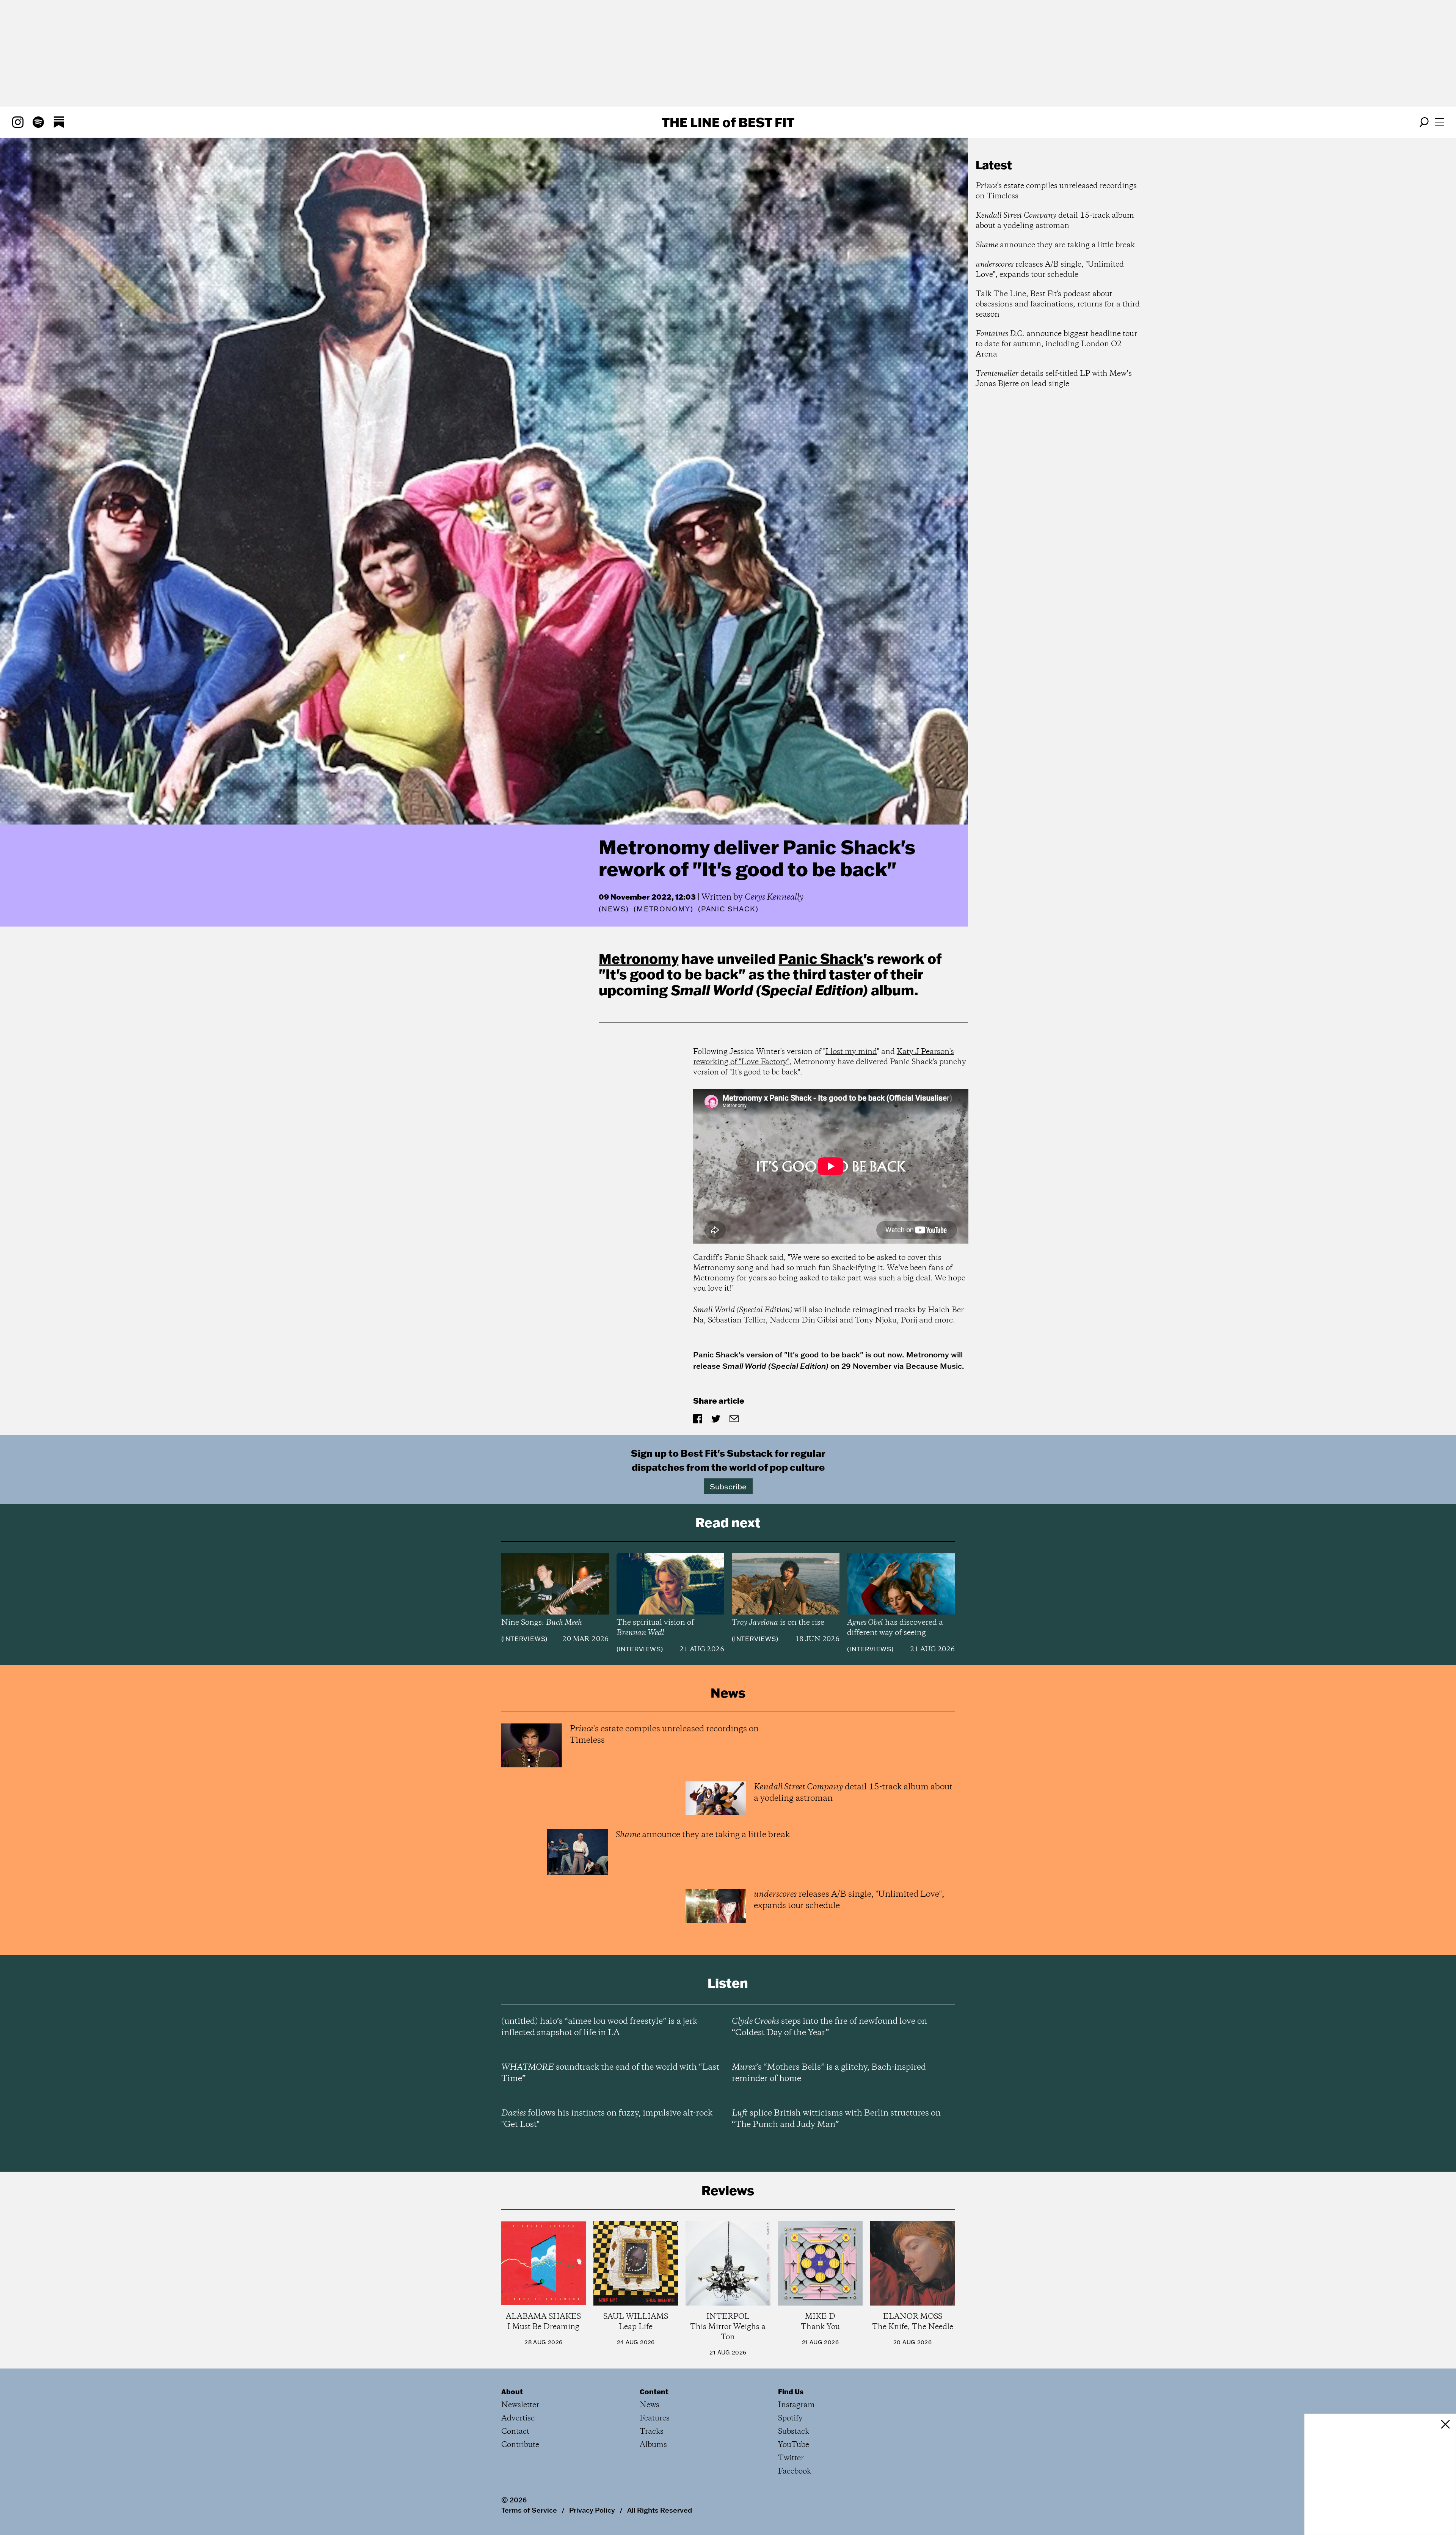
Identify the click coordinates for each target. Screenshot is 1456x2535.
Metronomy (639, 958)
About (512, 2392)
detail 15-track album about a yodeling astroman (1055, 221)
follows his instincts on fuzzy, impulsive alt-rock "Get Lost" (607, 2119)
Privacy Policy (592, 2510)
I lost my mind (851, 1052)
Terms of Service (529, 2510)
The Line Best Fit (728, 122)
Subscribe (728, 1486)
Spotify (790, 2418)
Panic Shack (821, 958)
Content (654, 2392)
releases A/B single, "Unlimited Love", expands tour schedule (1050, 270)
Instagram (796, 2405)
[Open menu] (1439, 122)
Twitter (791, 2458)
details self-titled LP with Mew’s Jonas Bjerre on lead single (1054, 379)
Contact (515, 2432)
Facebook (795, 2471)
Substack (794, 2432)
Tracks (652, 2432)
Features (655, 2418)
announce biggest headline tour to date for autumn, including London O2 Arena (1056, 344)
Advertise (518, 2418)
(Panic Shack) (728, 909)
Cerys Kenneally (774, 897)
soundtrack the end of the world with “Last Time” (610, 2073)
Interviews (524, 1639)
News (614, 909)
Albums (653, 2445)
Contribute (520, 2445)
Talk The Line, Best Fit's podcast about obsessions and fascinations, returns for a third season (1058, 304)
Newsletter (520, 2405)
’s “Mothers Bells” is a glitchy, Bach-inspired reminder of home (829, 2073)
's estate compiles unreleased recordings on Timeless (1056, 191)
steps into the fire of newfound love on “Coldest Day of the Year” (829, 2027)
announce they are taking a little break (1055, 245)
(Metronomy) (664, 909)
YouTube (794, 2445)
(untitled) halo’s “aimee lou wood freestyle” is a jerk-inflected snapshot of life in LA (600, 2027)
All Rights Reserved (660, 2510)
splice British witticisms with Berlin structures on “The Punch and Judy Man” (836, 2119)
